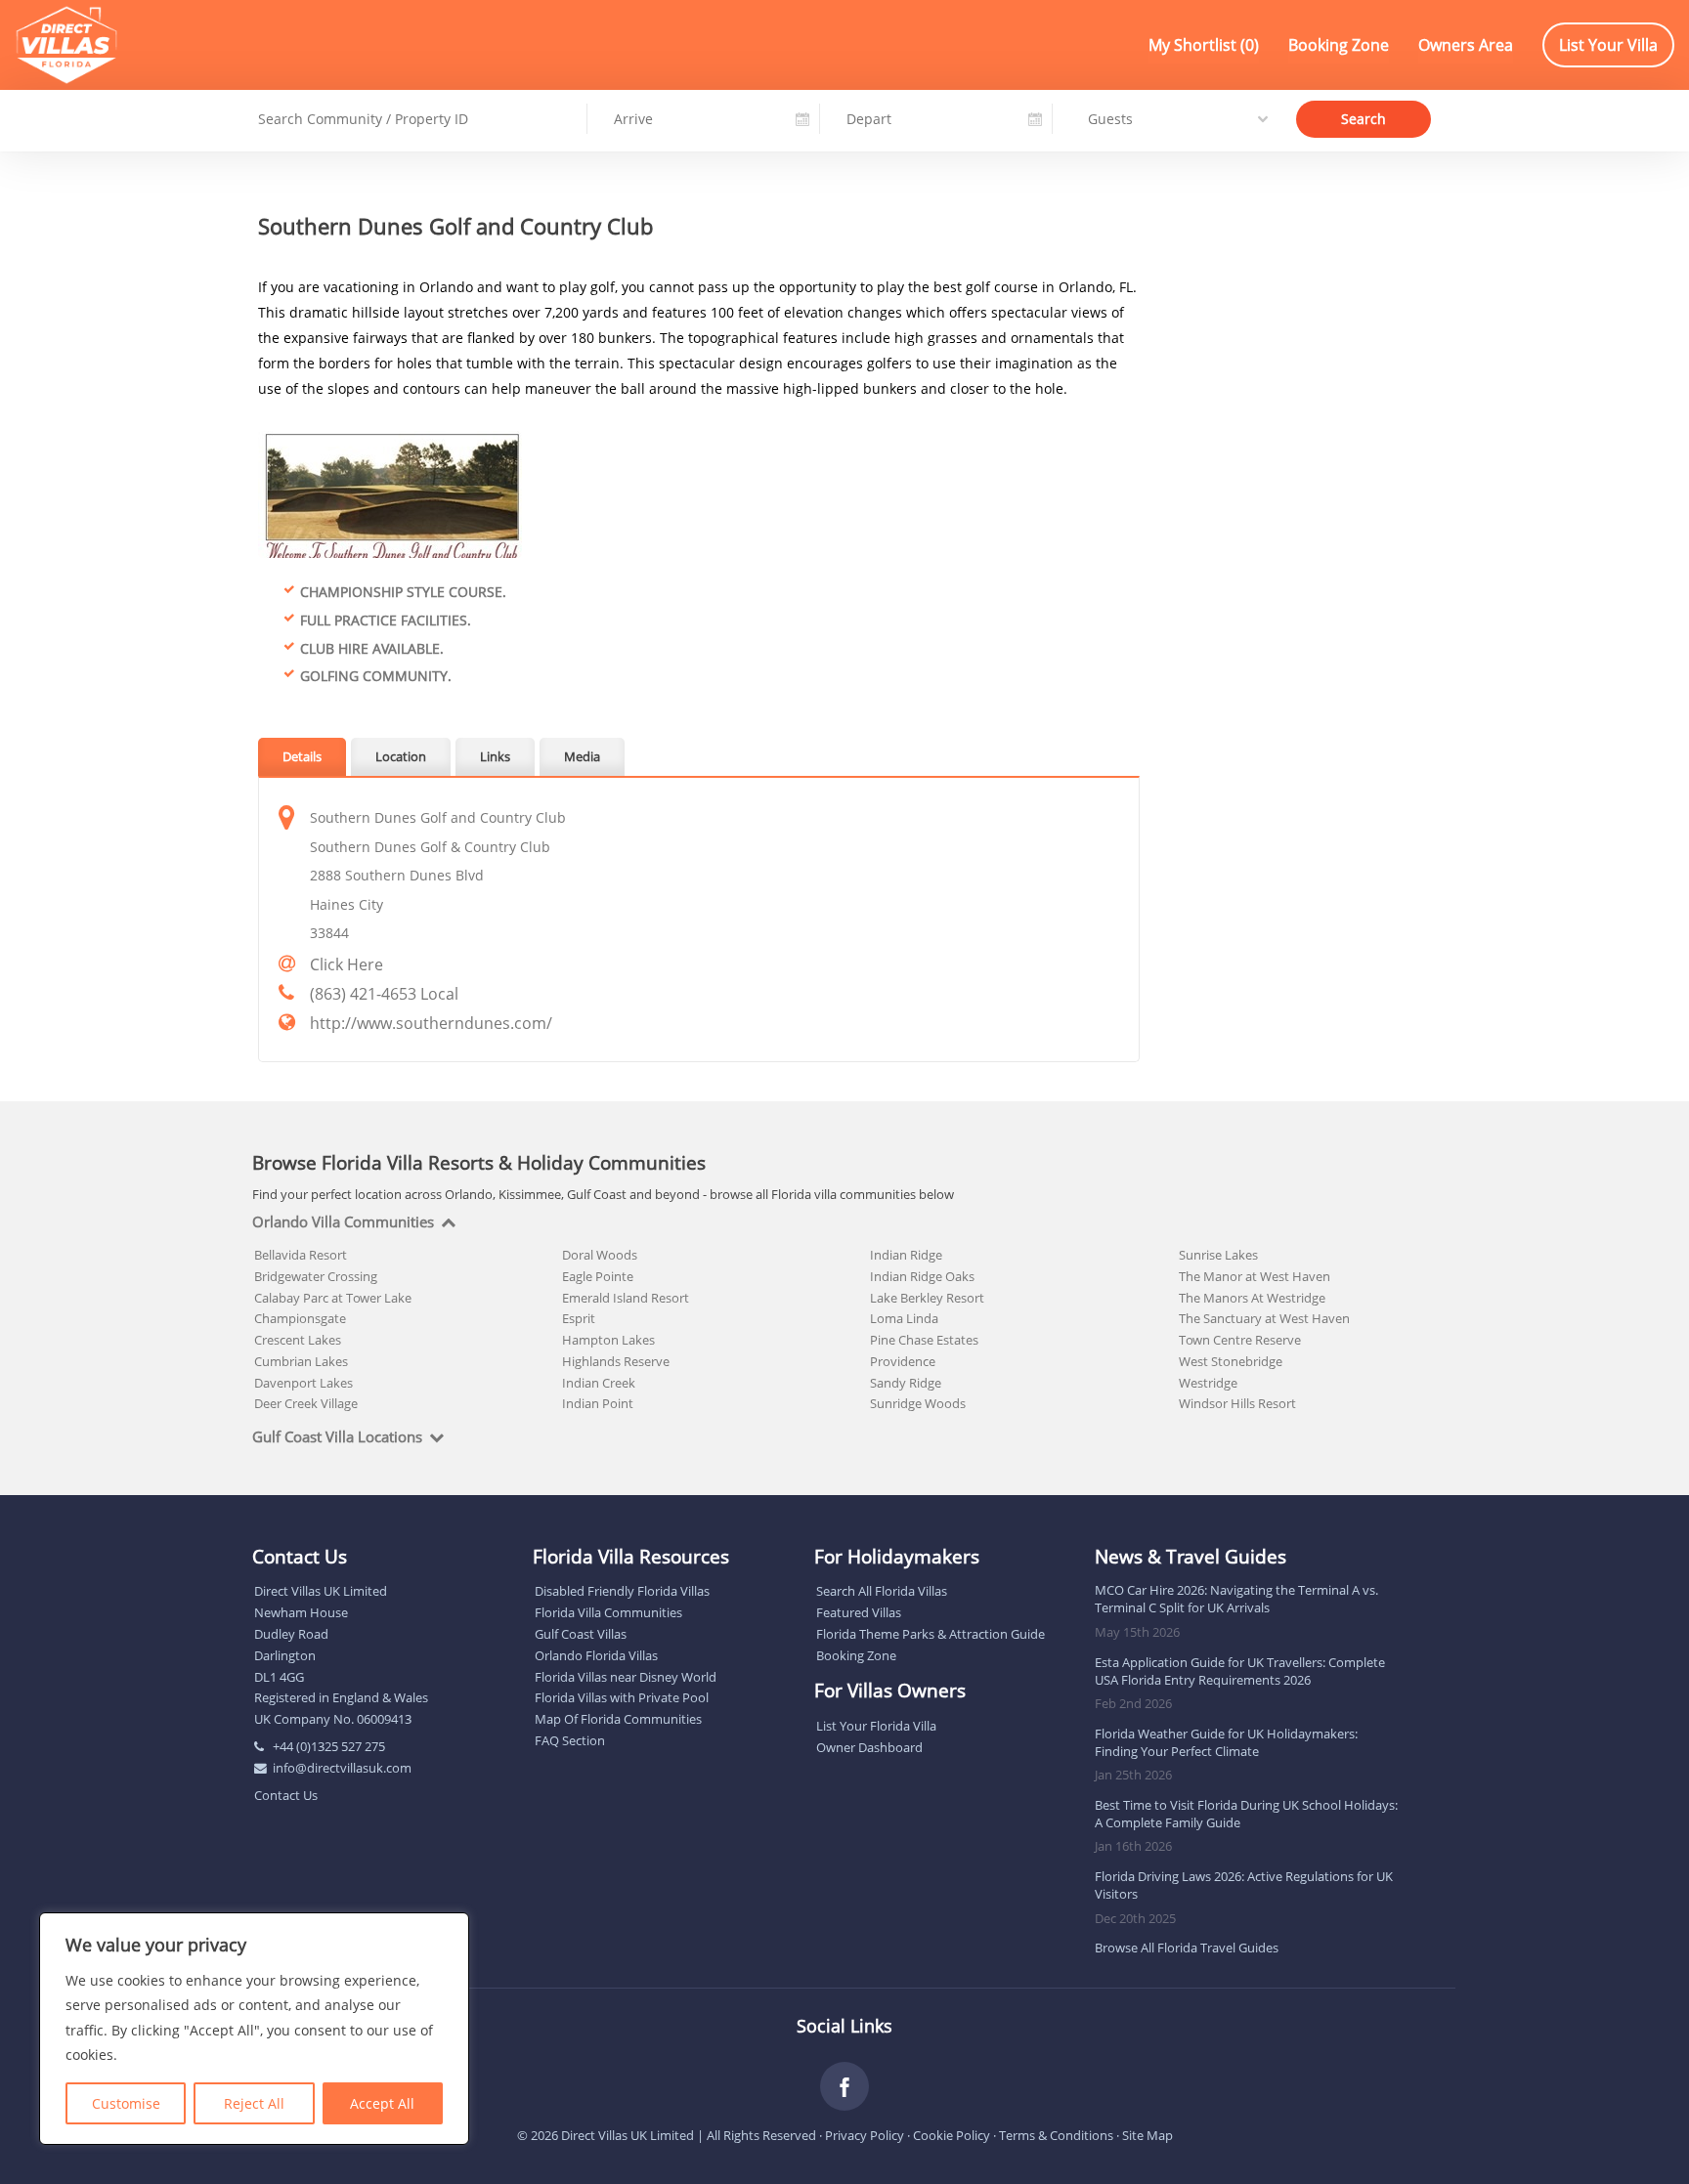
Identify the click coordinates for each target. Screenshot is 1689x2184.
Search (1364, 118)
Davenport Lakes (303, 1383)
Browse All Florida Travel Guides (1187, 1948)
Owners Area (1466, 45)
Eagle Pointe (598, 1276)
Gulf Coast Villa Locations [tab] (337, 1437)
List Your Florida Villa (876, 1726)
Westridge (1208, 1383)
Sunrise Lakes (1218, 1255)
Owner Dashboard (869, 1747)
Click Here (346, 964)
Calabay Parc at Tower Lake (333, 1298)
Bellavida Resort (301, 1255)
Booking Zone (1339, 45)
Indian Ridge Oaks (922, 1276)
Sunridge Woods (918, 1403)
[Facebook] (844, 2086)
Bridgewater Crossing (316, 1276)
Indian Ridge (906, 1255)
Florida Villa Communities (608, 1612)
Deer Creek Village (306, 1403)
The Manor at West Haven (1255, 1276)
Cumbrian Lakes (301, 1361)
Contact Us (286, 1795)
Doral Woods (600, 1255)
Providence (903, 1361)
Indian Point (598, 1403)
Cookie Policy (952, 2135)
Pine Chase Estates (924, 1340)
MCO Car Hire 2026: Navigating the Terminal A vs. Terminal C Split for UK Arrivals (1236, 1599)
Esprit (579, 1318)
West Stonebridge (1231, 1361)
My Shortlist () (1204, 45)
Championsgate (300, 1318)
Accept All (382, 2103)
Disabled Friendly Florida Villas (622, 1591)
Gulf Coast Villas (581, 1634)
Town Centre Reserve (1240, 1340)
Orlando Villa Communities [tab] (343, 1222)
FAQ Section (570, 1740)
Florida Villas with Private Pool (622, 1697)
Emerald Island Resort (626, 1298)
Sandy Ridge (906, 1383)
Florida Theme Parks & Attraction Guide (931, 1634)
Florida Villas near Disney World (626, 1677)
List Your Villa (1608, 45)
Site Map (1148, 2135)
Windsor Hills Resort (1237, 1403)
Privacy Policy (865, 2135)
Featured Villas (859, 1612)
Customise (126, 2103)
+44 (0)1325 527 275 (329, 1746)
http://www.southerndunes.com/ (431, 1023)
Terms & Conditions (1056, 2135)
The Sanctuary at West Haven (1264, 1318)
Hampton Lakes (608, 1340)
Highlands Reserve (616, 1361)
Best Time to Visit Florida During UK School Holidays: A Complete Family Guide (1246, 1814)
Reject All (254, 2103)
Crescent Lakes (298, 1340)
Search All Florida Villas (882, 1591)
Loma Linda (904, 1318)
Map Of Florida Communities (618, 1719)
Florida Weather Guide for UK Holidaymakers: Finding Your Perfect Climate (1226, 1742)
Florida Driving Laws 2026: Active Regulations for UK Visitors (1244, 1885)
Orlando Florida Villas (596, 1655)
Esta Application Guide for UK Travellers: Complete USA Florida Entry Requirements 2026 (1240, 1671)
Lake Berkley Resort (927, 1298)
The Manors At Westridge (1252, 1298)
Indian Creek (599, 1383)
